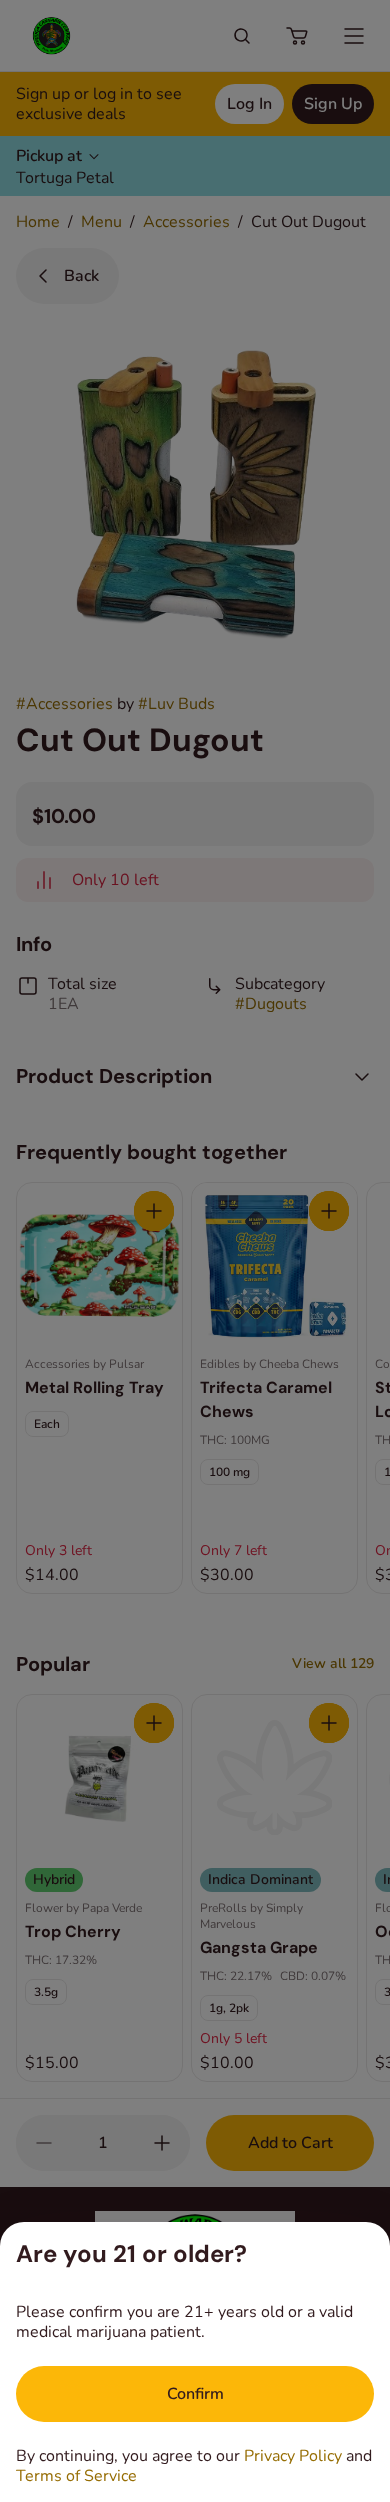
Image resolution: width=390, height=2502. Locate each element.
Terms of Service (76, 2476)
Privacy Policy (293, 2456)
